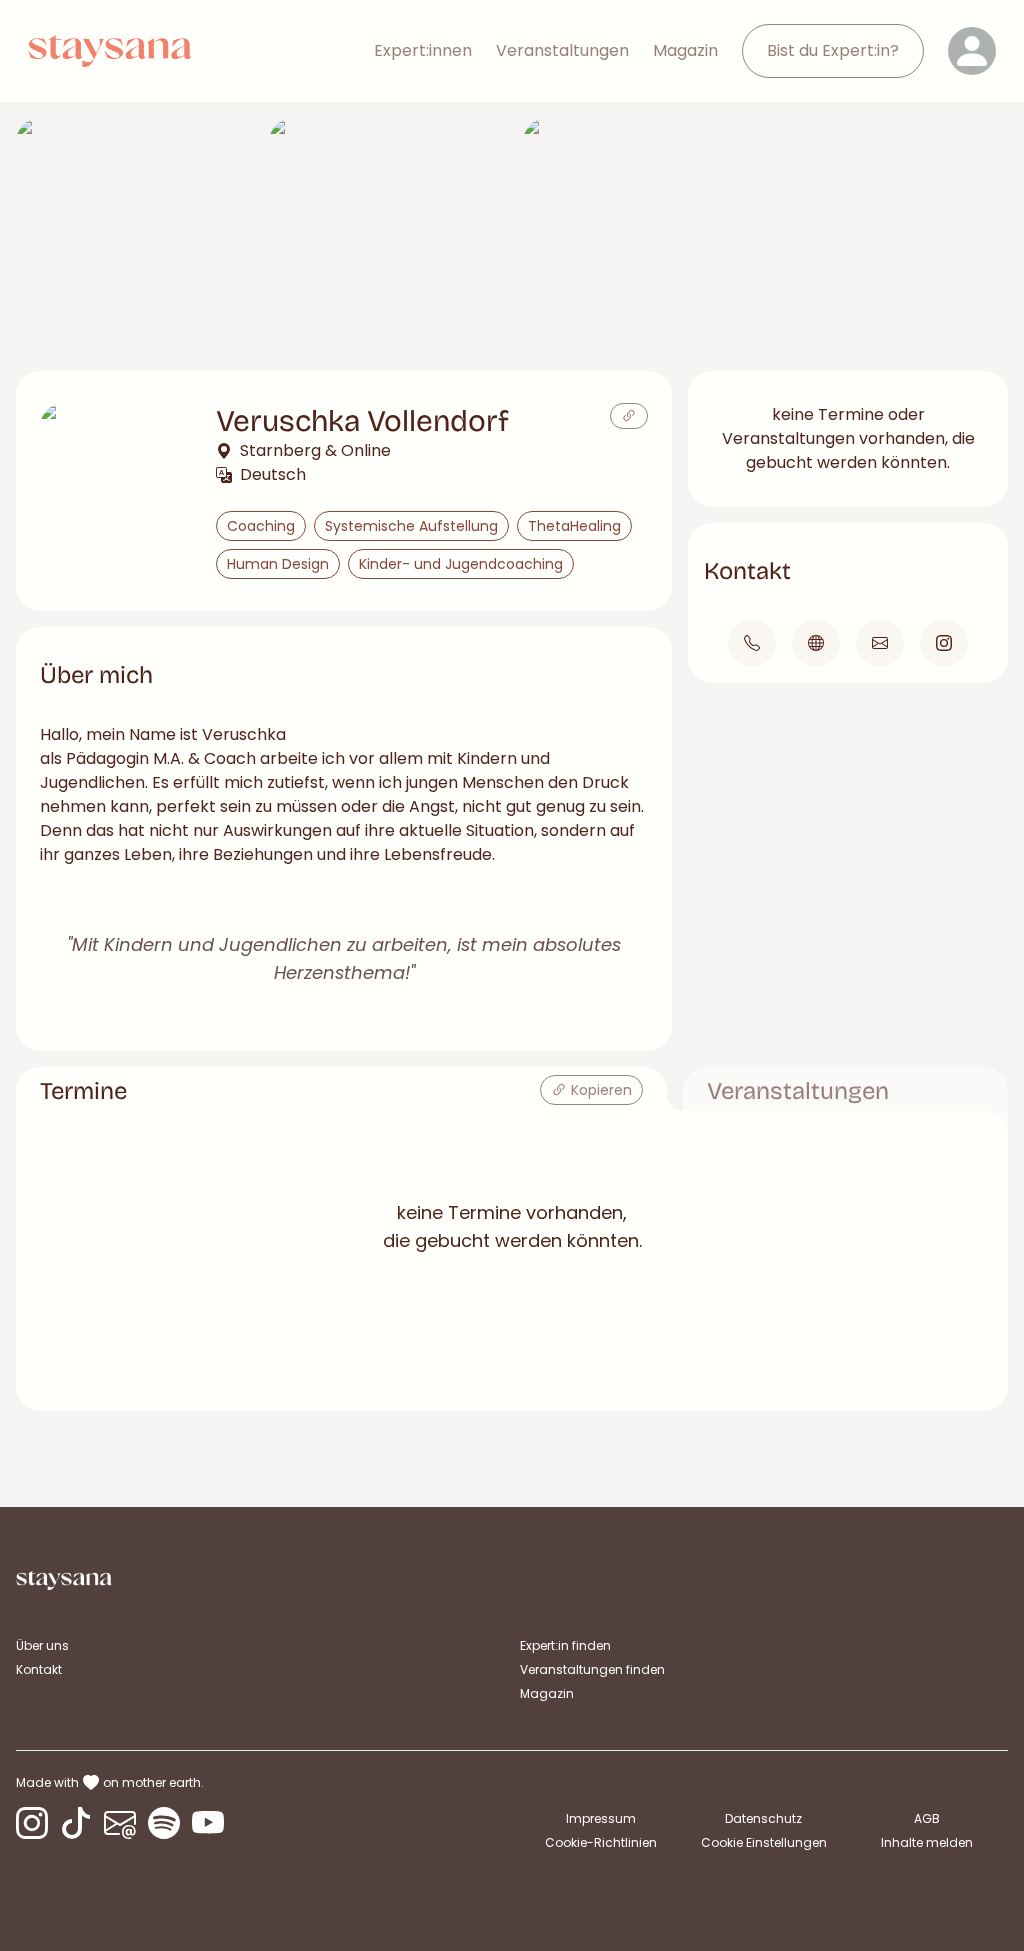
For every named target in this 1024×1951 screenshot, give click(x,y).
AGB (927, 1818)
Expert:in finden (565, 1645)
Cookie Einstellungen (764, 1843)
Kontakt (39, 1669)
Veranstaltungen (562, 50)
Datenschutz (763, 1818)
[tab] (341, 1089)
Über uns (42, 1645)
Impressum (601, 1818)
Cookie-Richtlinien (601, 1842)
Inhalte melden (927, 1842)
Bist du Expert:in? (833, 50)
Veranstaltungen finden (592, 1669)
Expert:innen (423, 50)
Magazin (685, 50)
